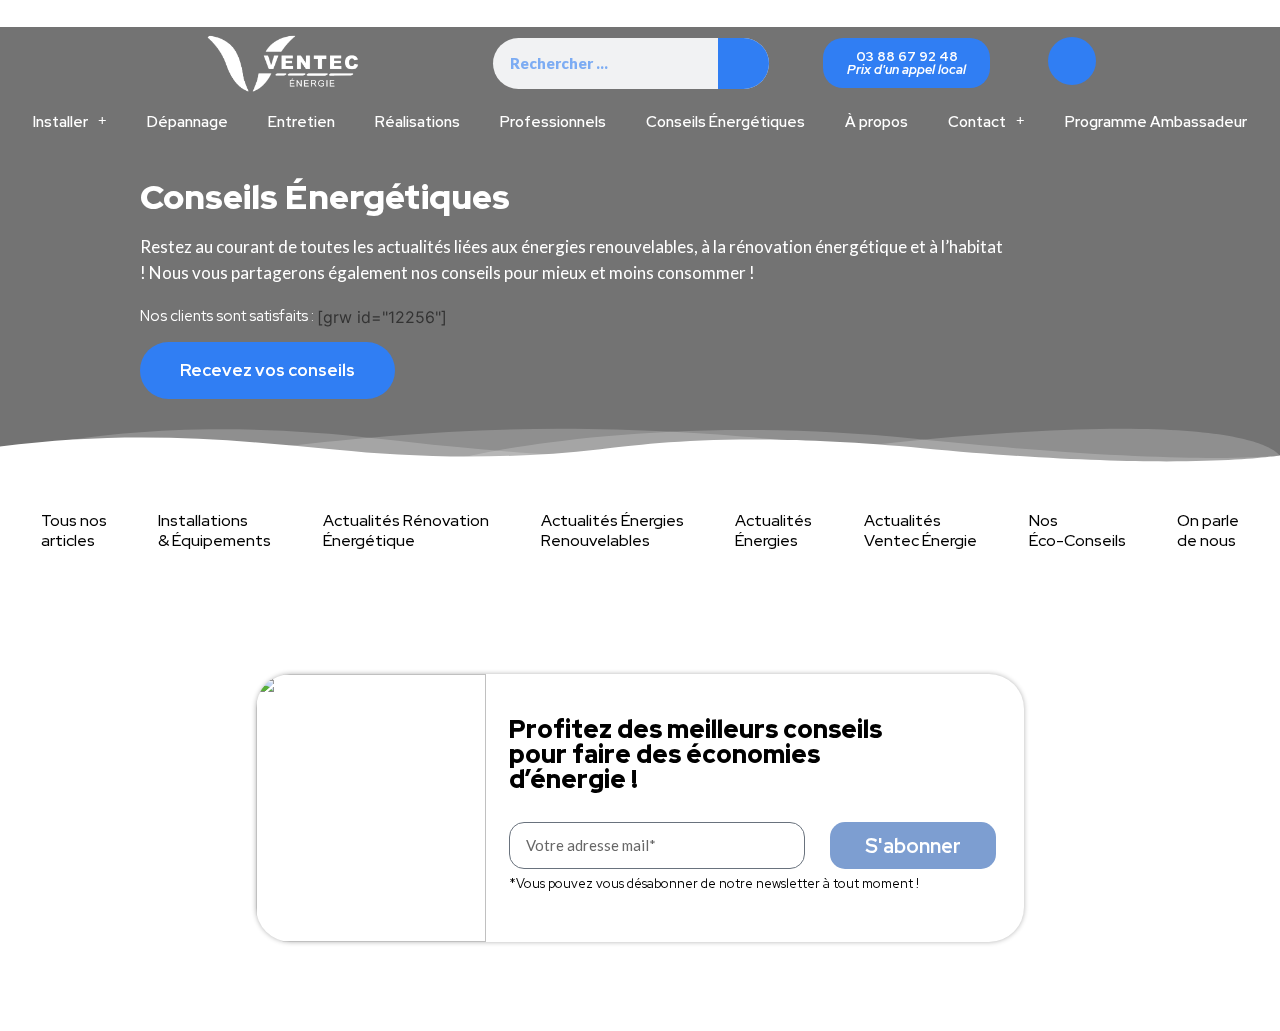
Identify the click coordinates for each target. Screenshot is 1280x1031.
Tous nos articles (74, 530)
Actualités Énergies (773, 530)
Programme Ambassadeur (1156, 122)
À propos (876, 122)
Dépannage (187, 122)
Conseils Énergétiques (725, 122)
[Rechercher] (743, 63)
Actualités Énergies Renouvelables (612, 530)
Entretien (301, 122)
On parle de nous (1208, 530)
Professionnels (553, 122)
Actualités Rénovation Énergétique (406, 530)
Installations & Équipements (214, 530)
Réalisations (417, 122)
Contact (977, 122)
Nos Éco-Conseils (1077, 530)
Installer (60, 122)
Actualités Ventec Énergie (920, 530)
